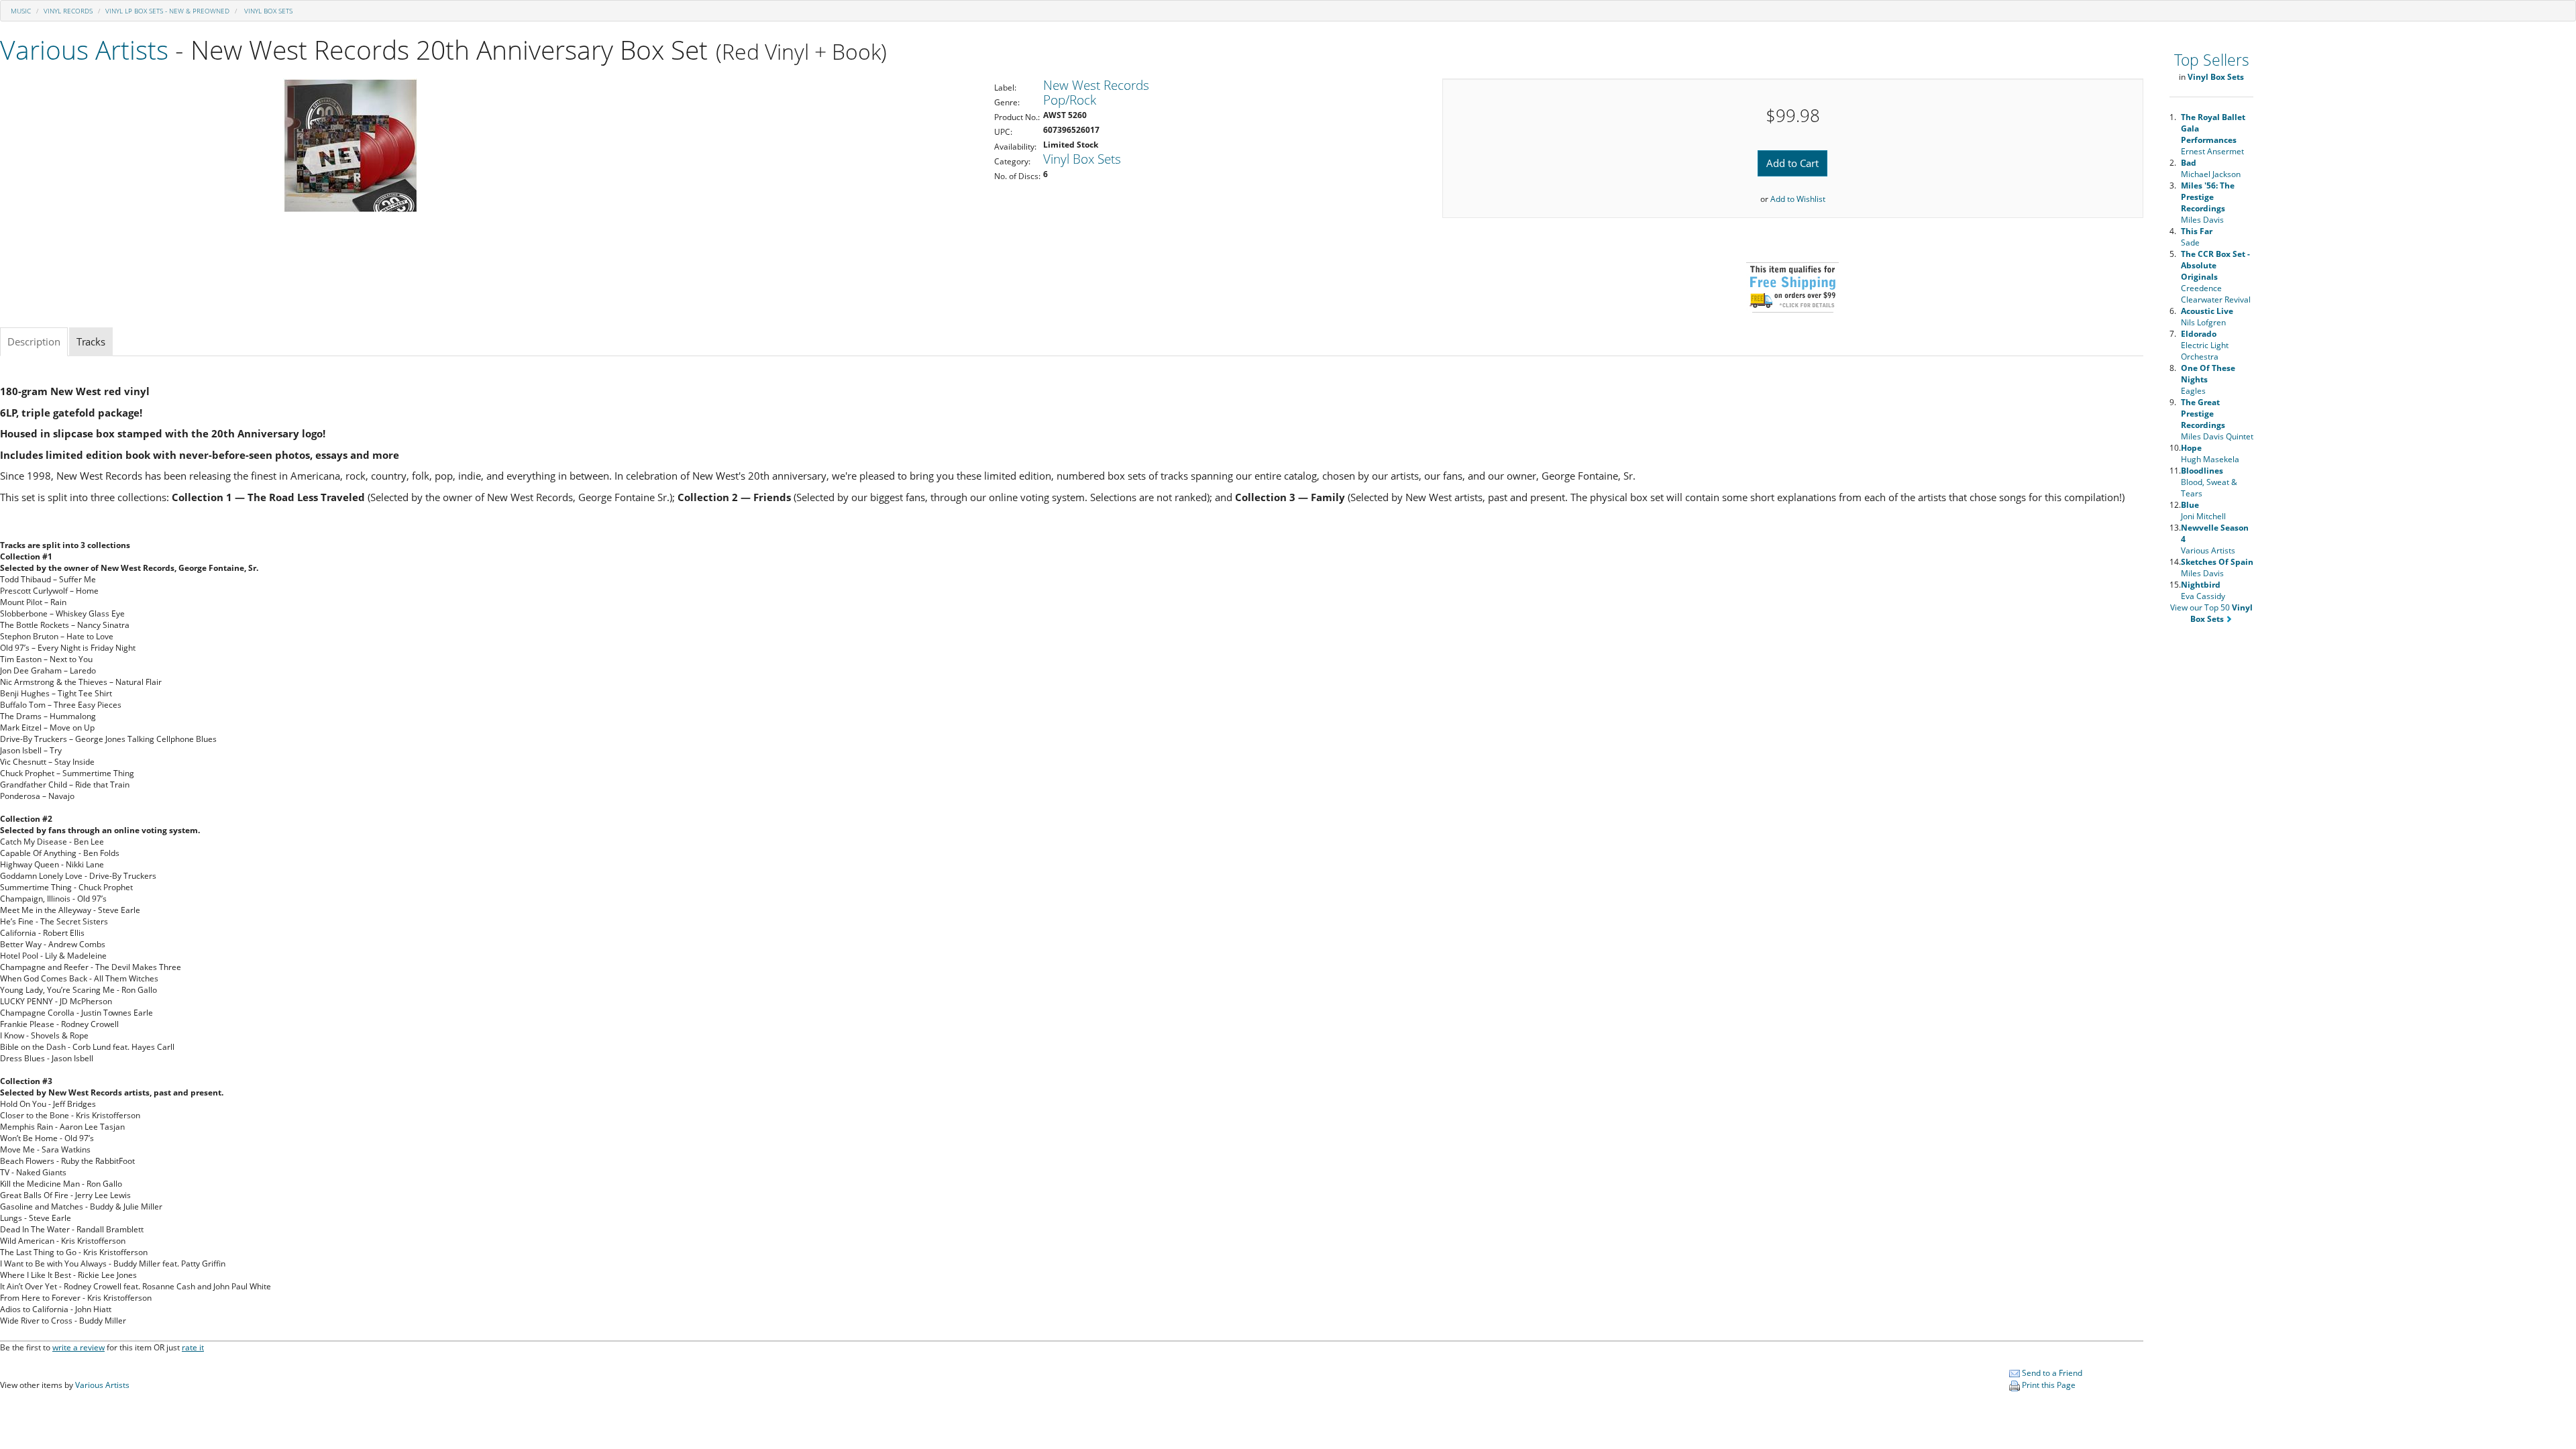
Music (21, 11)
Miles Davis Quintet (2217, 419)
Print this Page (2048, 1385)
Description (34, 341)
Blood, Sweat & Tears (2209, 482)
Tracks (91, 341)
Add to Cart (1792, 163)
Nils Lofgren (2207, 317)
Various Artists (84, 49)
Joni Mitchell (2203, 511)
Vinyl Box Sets (267, 11)
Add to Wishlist (1798, 199)
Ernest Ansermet (2213, 134)
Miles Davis (2208, 203)
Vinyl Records (68, 11)
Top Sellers (2212, 60)
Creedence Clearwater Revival (2216, 277)
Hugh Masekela (2210, 453)
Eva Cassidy (2203, 590)
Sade (2197, 237)
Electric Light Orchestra (2205, 345)
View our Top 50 (2211, 613)
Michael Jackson (2211, 168)
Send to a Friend (2051, 1373)
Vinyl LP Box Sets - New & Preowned (167, 11)
